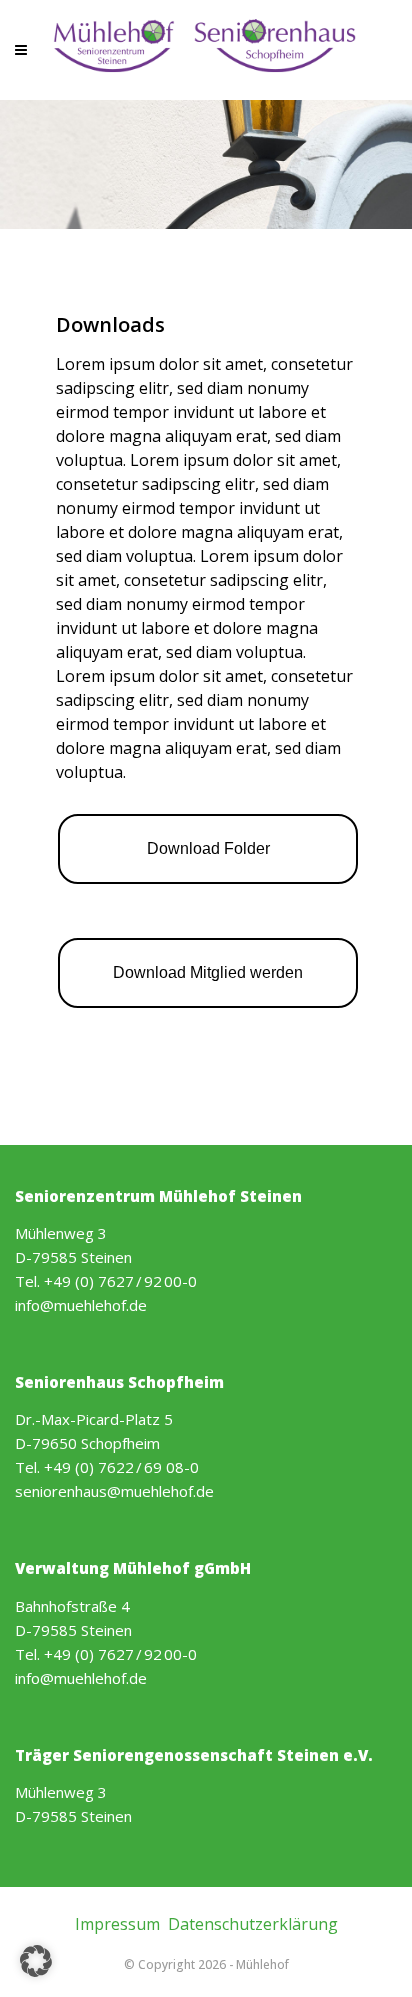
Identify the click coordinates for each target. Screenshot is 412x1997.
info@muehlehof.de (81, 1305)
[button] (36, 1961)
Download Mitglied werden (208, 972)
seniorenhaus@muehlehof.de (114, 1491)
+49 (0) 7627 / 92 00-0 (120, 1281)
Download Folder (208, 848)
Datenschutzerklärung (253, 1924)
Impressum (117, 1924)
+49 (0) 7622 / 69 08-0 (121, 1467)
